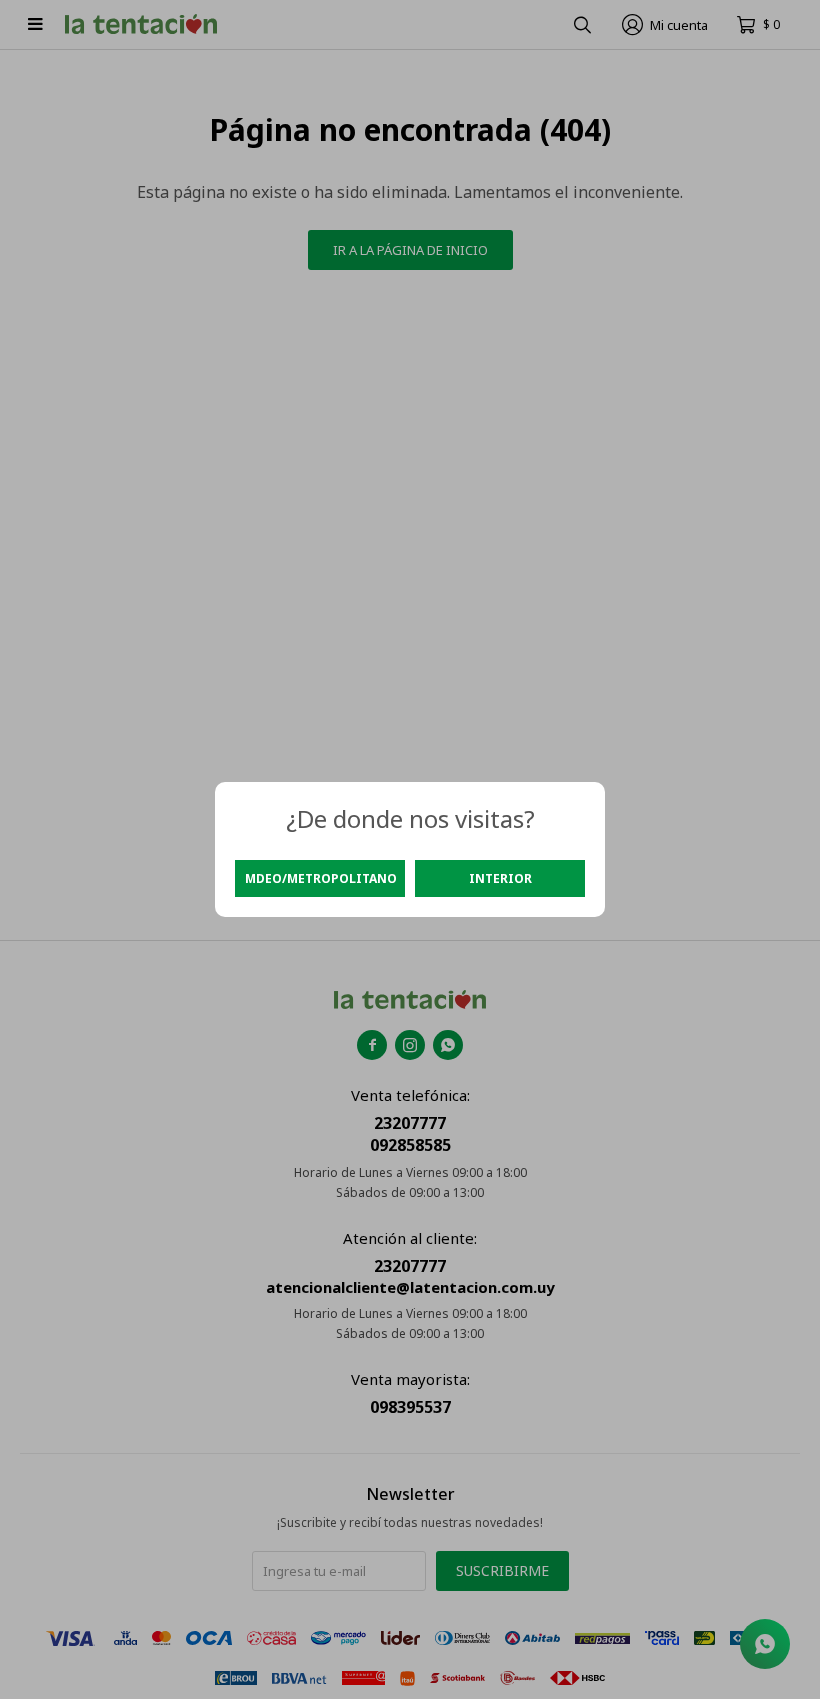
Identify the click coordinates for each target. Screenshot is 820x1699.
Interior (500, 878)
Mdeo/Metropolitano (321, 878)
